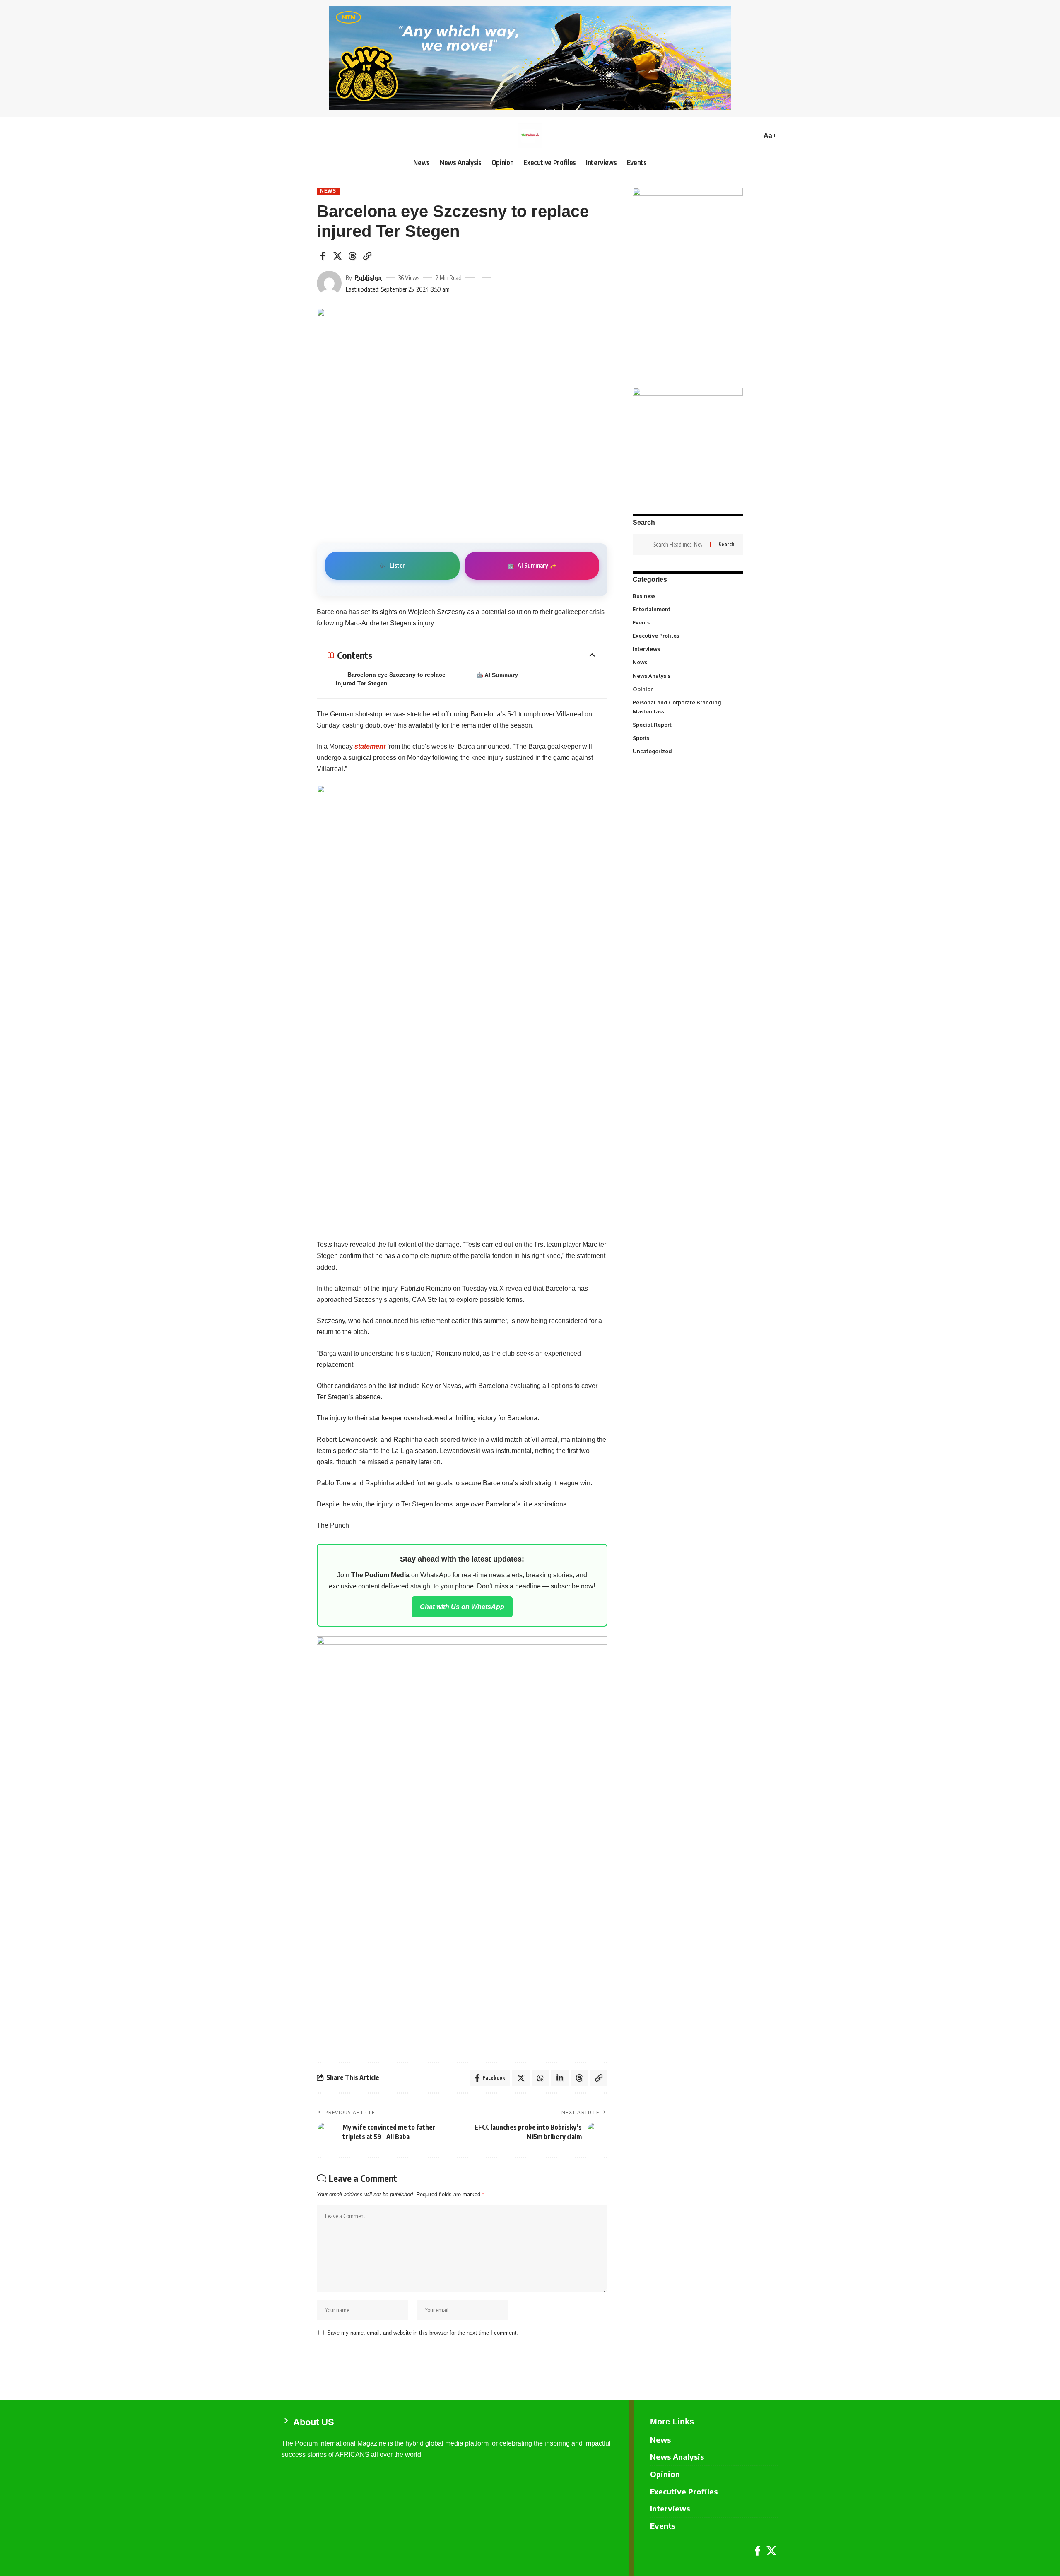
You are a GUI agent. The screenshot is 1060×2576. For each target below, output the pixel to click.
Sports (687, 737)
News (328, 191)
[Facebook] (758, 2551)
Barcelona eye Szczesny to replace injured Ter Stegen (391, 679)
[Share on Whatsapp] (540, 2078)
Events (687, 622)
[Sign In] (288, 136)
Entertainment (687, 609)
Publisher (368, 278)
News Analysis (687, 675)
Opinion (687, 689)
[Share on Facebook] (323, 256)
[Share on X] (337, 256)
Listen (392, 565)
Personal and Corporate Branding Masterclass (687, 707)
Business (687, 595)
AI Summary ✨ (532, 565)
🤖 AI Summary (497, 675)
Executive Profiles (687, 636)
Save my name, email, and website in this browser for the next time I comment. (423, 2333)
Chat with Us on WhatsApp (462, 1607)
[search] (753, 136)
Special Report (687, 724)
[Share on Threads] (352, 256)
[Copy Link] (367, 256)
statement (370, 746)
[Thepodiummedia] (530, 136)
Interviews (687, 649)
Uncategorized (687, 751)
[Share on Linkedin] (560, 2078)
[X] (771, 2551)
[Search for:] (679, 545)
